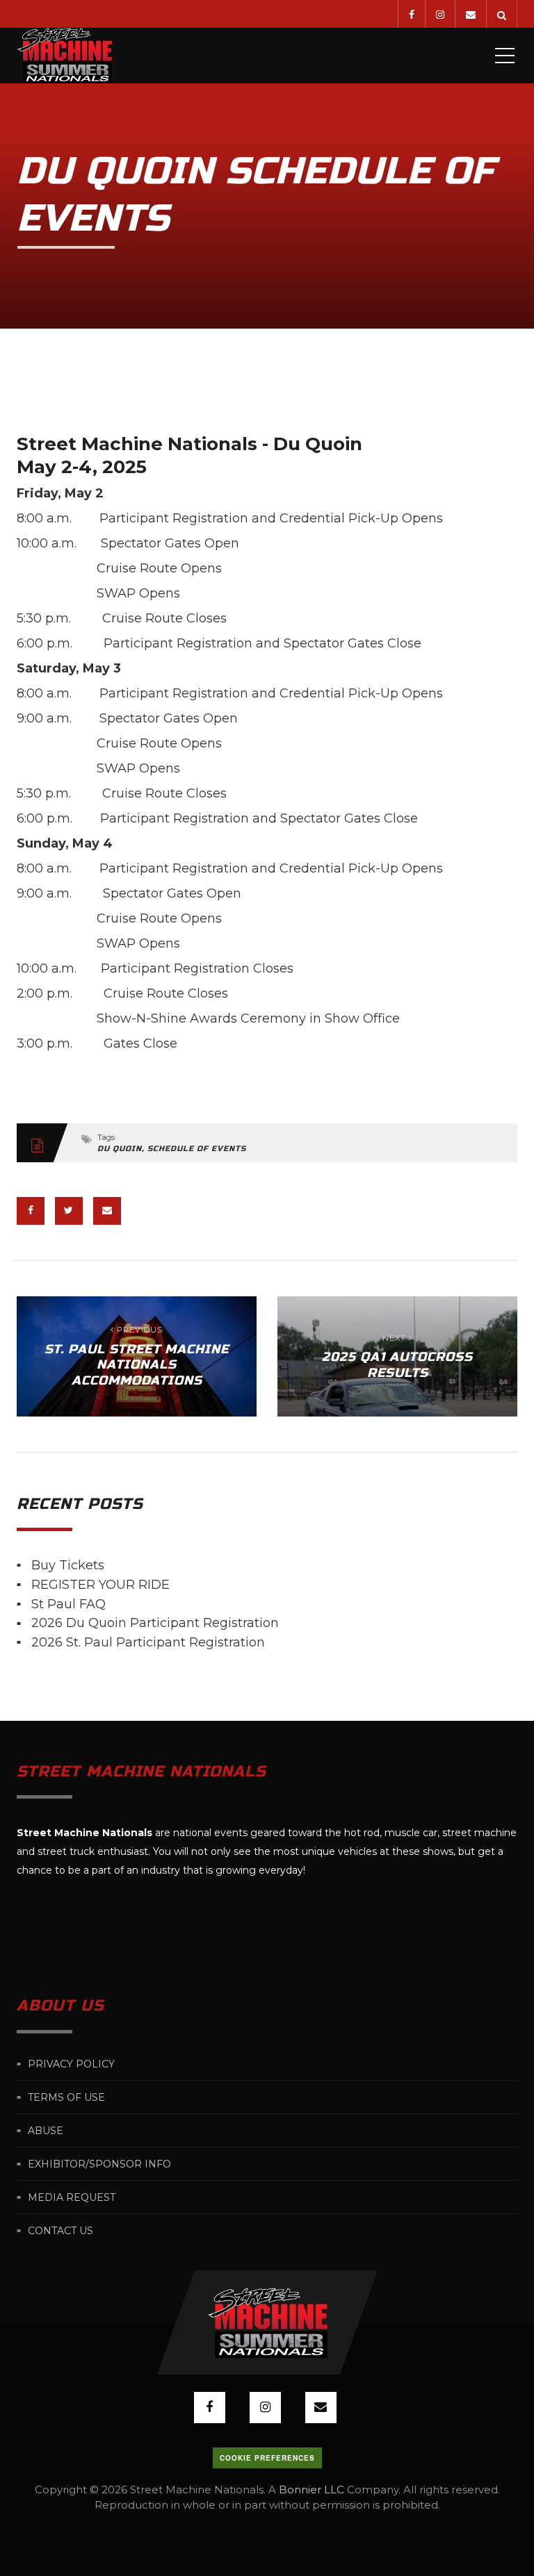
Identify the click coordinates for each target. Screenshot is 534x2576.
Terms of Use (66, 2097)
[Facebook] (411, 14)
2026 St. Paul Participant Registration (148, 1642)
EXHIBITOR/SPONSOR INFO (99, 2164)
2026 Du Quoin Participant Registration (155, 1623)
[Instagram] (440, 14)
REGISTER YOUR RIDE (100, 1585)
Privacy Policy (71, 2064)
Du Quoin (120, 1149)
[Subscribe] (470, 14)
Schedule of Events (197, 1149)
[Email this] (107, 1211)
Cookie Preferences (267, 2458)
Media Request (72, 2197)
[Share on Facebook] (31, 1211)
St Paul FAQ (68, 1603)
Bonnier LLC (311, 2490)
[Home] (64, 56)
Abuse (46, 2131)
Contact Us (60, 2231)
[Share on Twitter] (69, 1211)
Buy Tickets (68, 1565)
